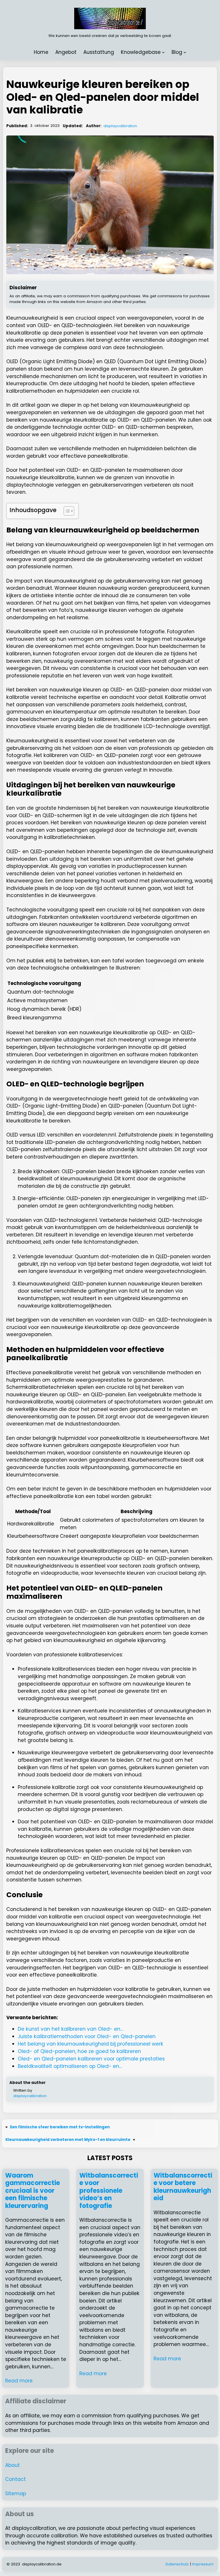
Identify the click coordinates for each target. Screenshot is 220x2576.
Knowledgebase (141, 52)
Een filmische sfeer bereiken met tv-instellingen (60, 2127)
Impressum (203, 2564)
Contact (15, 2479)
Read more (19, 2381)
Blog (177, 52)
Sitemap (16, 2494)
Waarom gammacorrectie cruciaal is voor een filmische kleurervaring (33, 2191)
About (12, 2465)
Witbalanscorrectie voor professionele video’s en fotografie (109, 2191)
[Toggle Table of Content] (66, 511)
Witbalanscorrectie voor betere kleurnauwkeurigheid (183, 2187)
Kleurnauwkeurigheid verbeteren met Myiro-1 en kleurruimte (68, 2140)
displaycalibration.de (42, 2564)
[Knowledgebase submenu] (163, 52)
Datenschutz (177, 2564)
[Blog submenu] (185, 52)
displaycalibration (120, 126)
